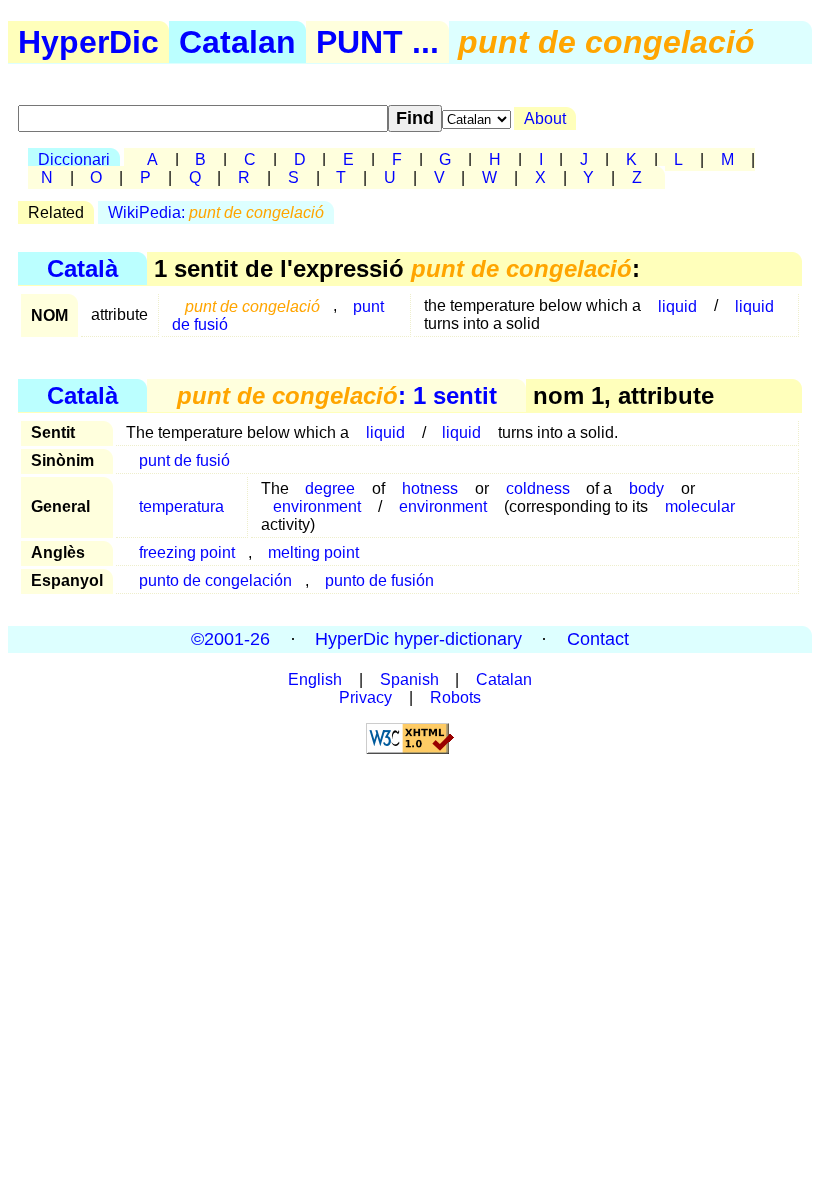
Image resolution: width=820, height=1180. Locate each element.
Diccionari (74, 159)
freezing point (187, 552)
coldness (538, 488)
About (545, 118)
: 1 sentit (337, 395)
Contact (598, 639)
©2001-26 (230, 639)
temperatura (181, 506)
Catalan (237, 42)
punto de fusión (379, 580)
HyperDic (88, 42)
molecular (700, 506)
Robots (455, 697)
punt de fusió (184, 460)
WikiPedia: (216, 212)
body (646, 488)
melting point (313, 552)
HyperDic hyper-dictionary (418, 639)
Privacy (365, 697)
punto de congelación (215, 580)
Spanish (409, 679)
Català (82, 268)
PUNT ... (377, 42)
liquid (677, 305)
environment (317, 506)
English (315, 679)
